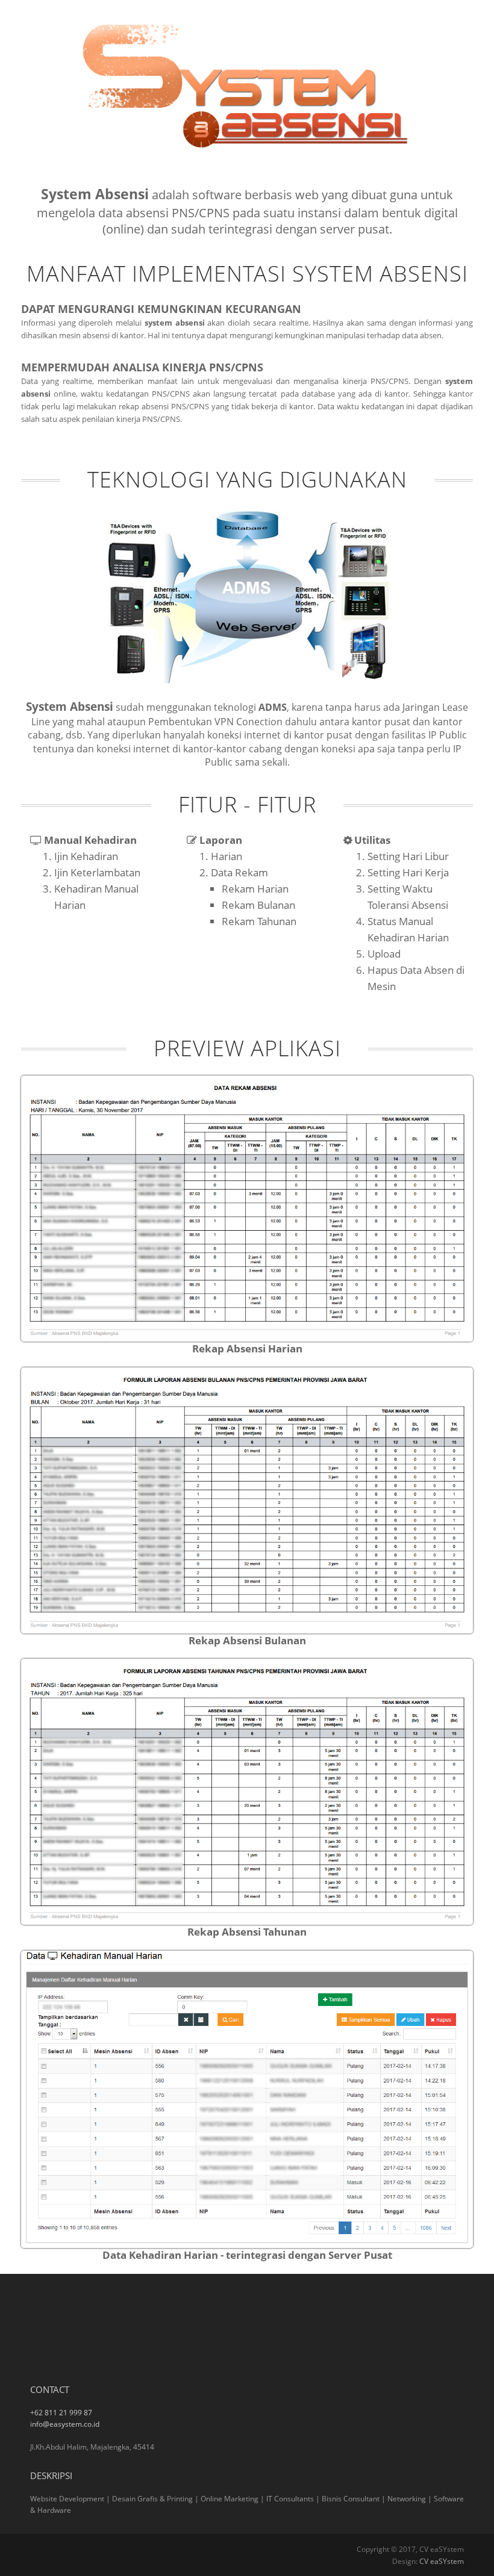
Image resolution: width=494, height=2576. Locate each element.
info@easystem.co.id (65, 2424)
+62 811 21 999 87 (61, 2413)
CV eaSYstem (442, 2561)
